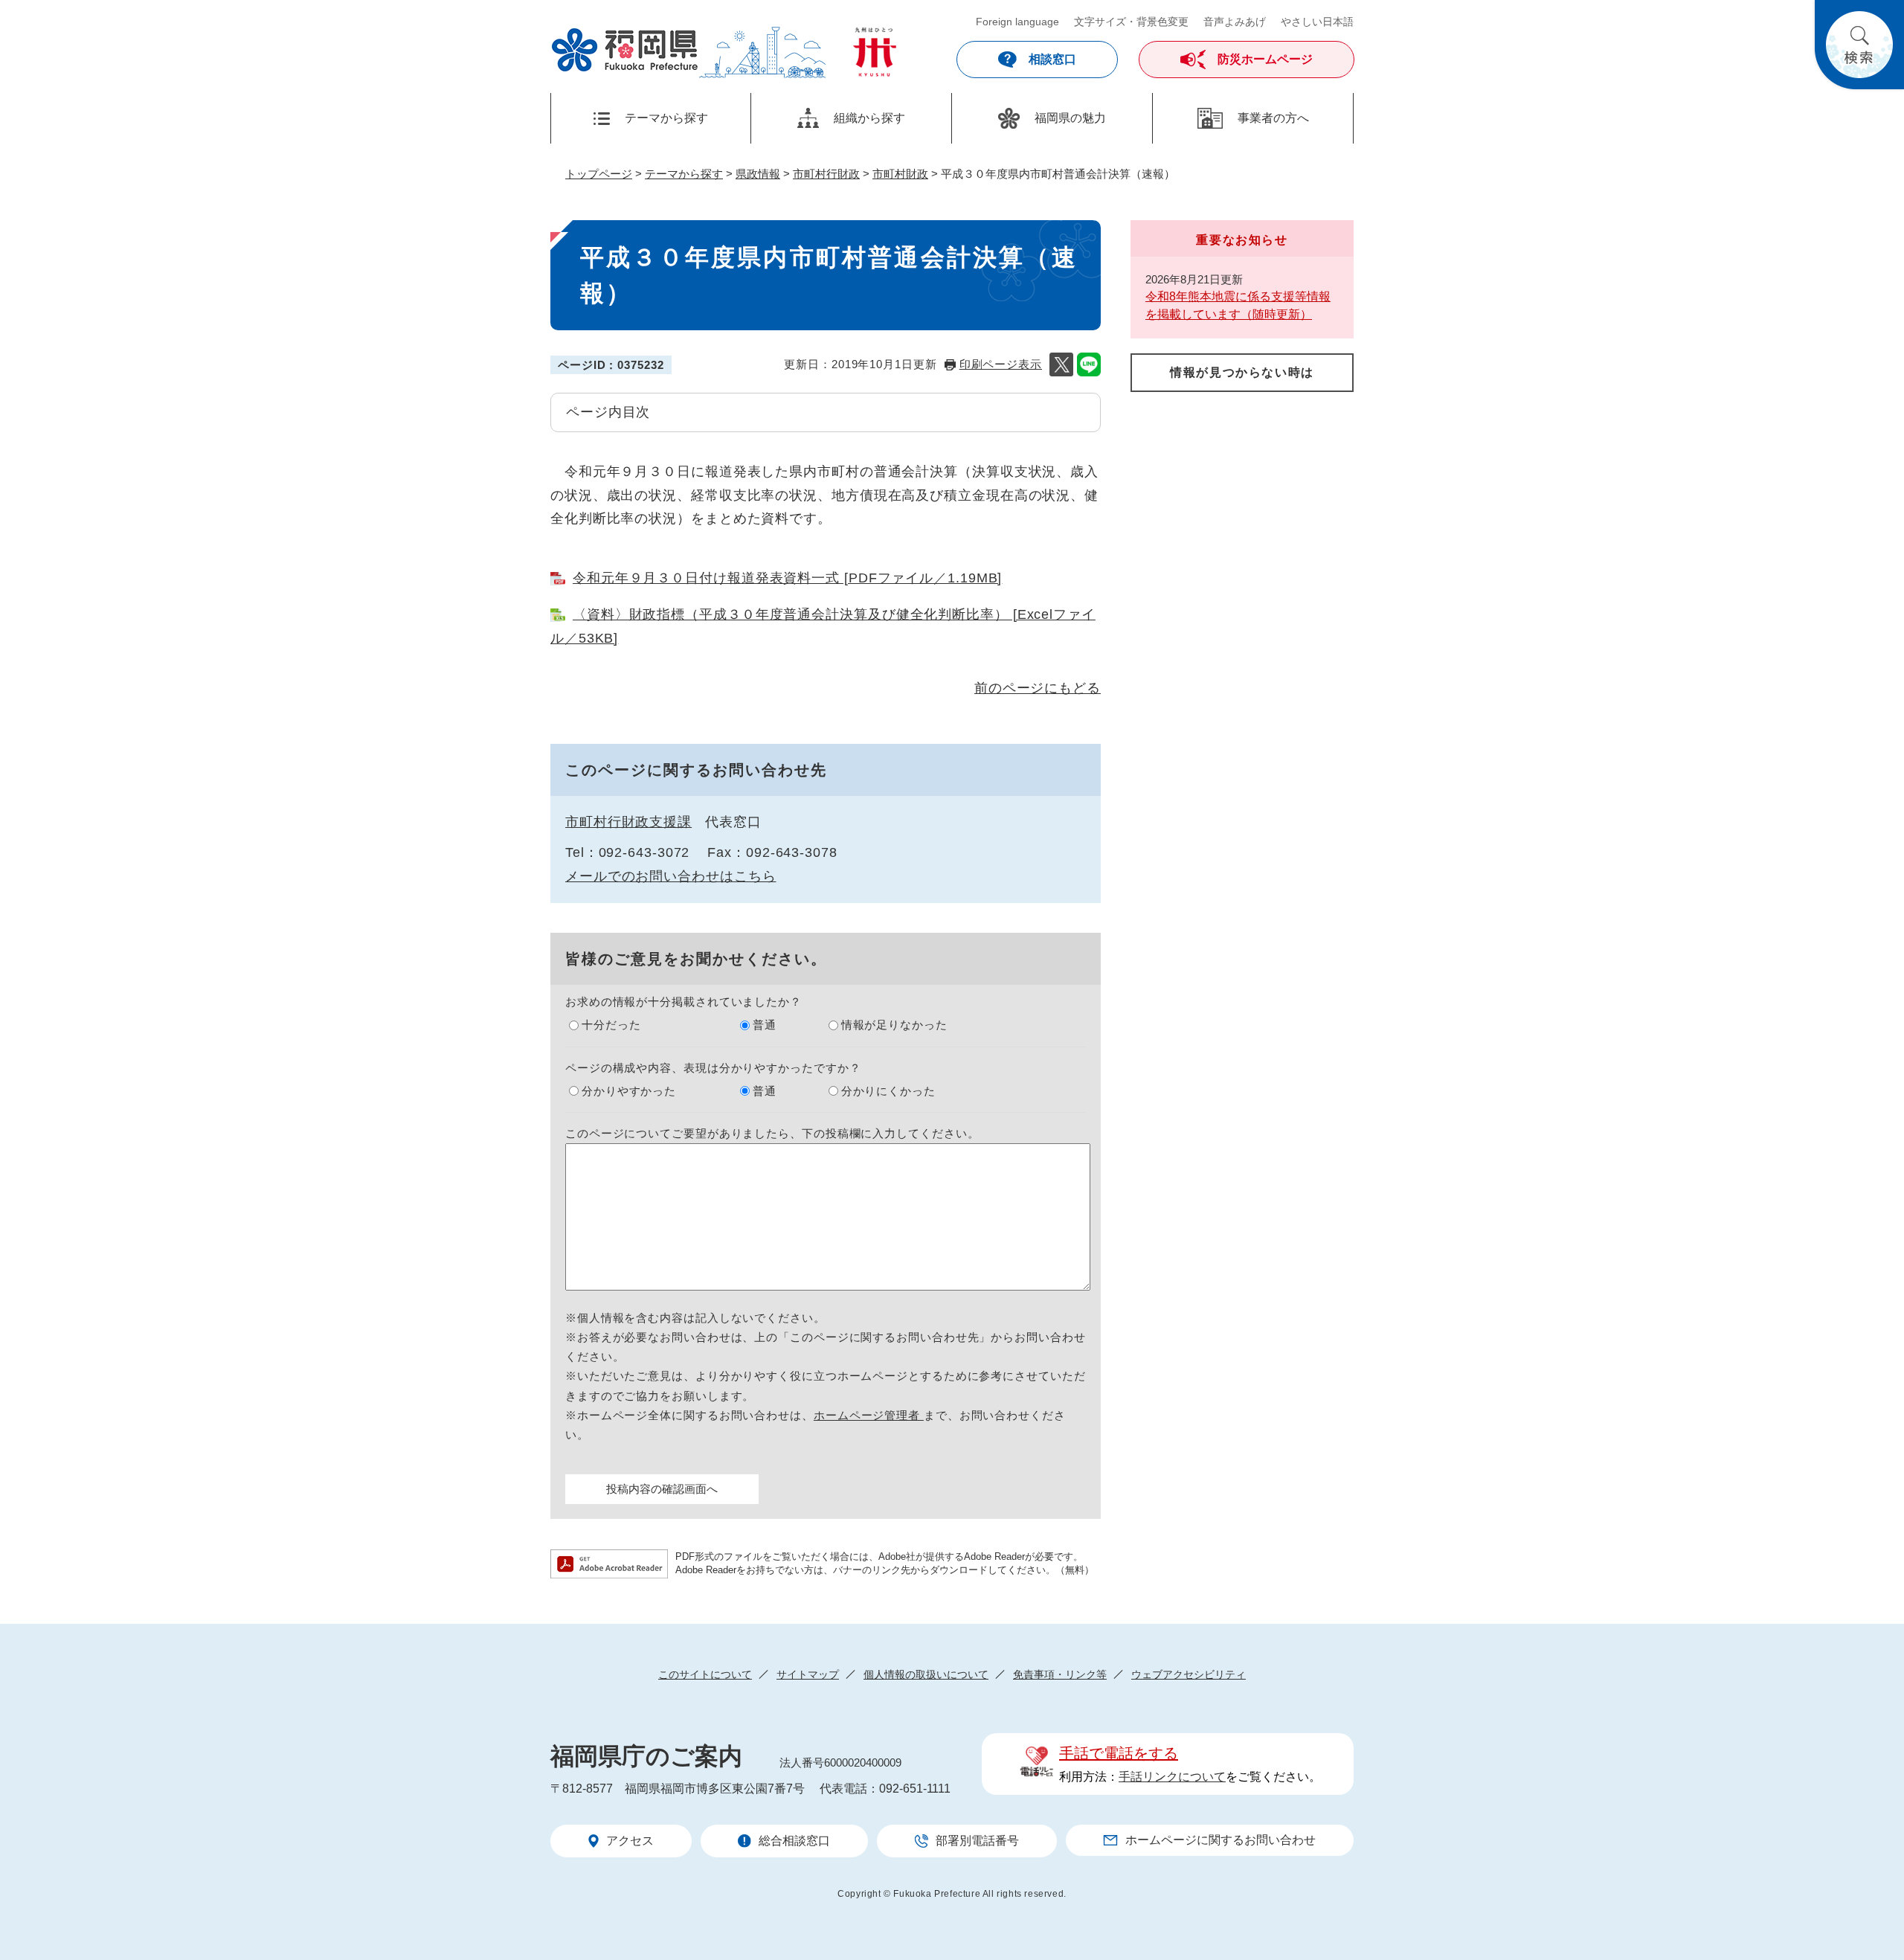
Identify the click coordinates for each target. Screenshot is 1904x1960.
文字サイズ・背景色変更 (1131, 22)
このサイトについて (705, 1674)
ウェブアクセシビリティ (1189, 1674)
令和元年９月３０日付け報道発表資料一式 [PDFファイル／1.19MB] (787, 578)
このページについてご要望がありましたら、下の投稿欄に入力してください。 (772, 1133)
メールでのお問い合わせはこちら (671, 876)
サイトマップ (808, 1674)
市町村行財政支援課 (628, 822)
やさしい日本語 (1317, 22)
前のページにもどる (1038, 688)
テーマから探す (684, 174)
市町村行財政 (826, 174)
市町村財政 (900, 174)
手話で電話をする (1119, 1753)
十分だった (611, 1025)
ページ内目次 (608, 412)
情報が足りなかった (894, 1025)
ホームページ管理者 (869, 1415)
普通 (765, 1025)
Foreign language (1017, 22)
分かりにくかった (888, 1091)
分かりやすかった (629, 1091)
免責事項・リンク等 (1060, 1674)
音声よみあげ (1235, 22)
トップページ (599, 174)
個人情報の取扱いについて (926, 1674)
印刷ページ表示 (1001, 364)
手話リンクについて (1172, 1777)
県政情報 (758, 174)
